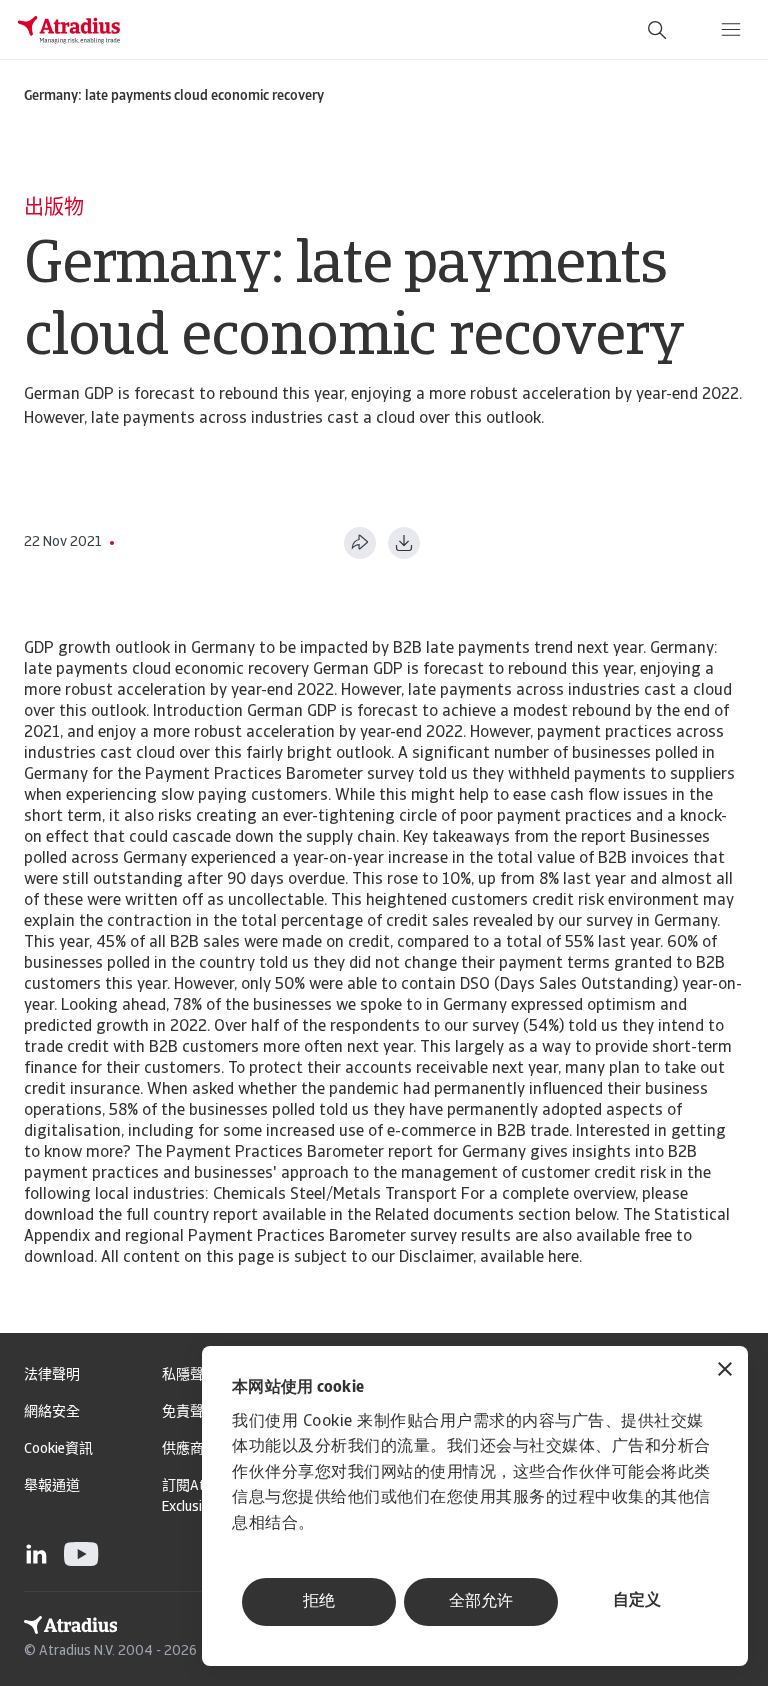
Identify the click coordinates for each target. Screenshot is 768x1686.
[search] (657, 30)
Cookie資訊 (58, 1449)
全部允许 (481, 1602)
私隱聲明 (190, 1375)
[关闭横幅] (725, 1371)
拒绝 (319, 1602)
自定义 (637, 1601)
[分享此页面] (360, 543)
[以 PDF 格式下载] (404, 543)
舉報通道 (52, 1486)
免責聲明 (190, 1412)
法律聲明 (52, 1375)
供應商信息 (197, 1449)
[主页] (69, 30)
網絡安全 (52, 1412)
